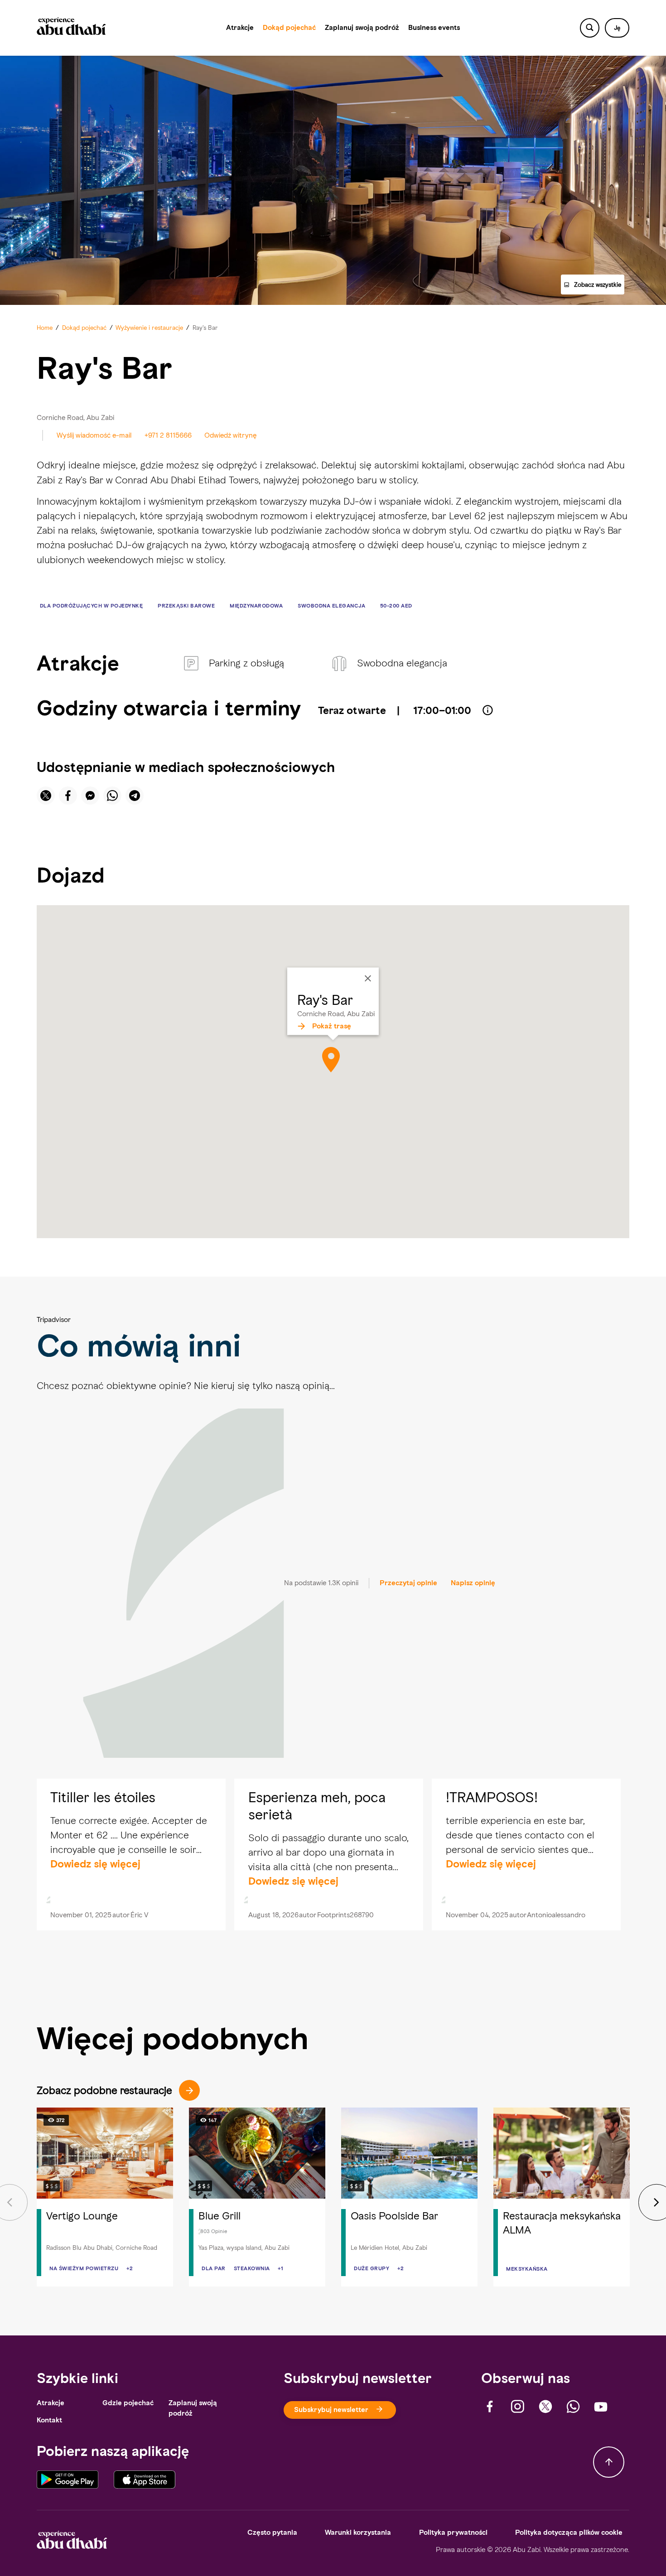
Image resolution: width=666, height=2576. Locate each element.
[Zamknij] (368, 978)
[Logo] (71, 28)
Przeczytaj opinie (408, 1583)
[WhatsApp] (573, 2407)
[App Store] (145, 2480)
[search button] (590, 28)
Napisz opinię (473, 1583)
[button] (617, 28)
